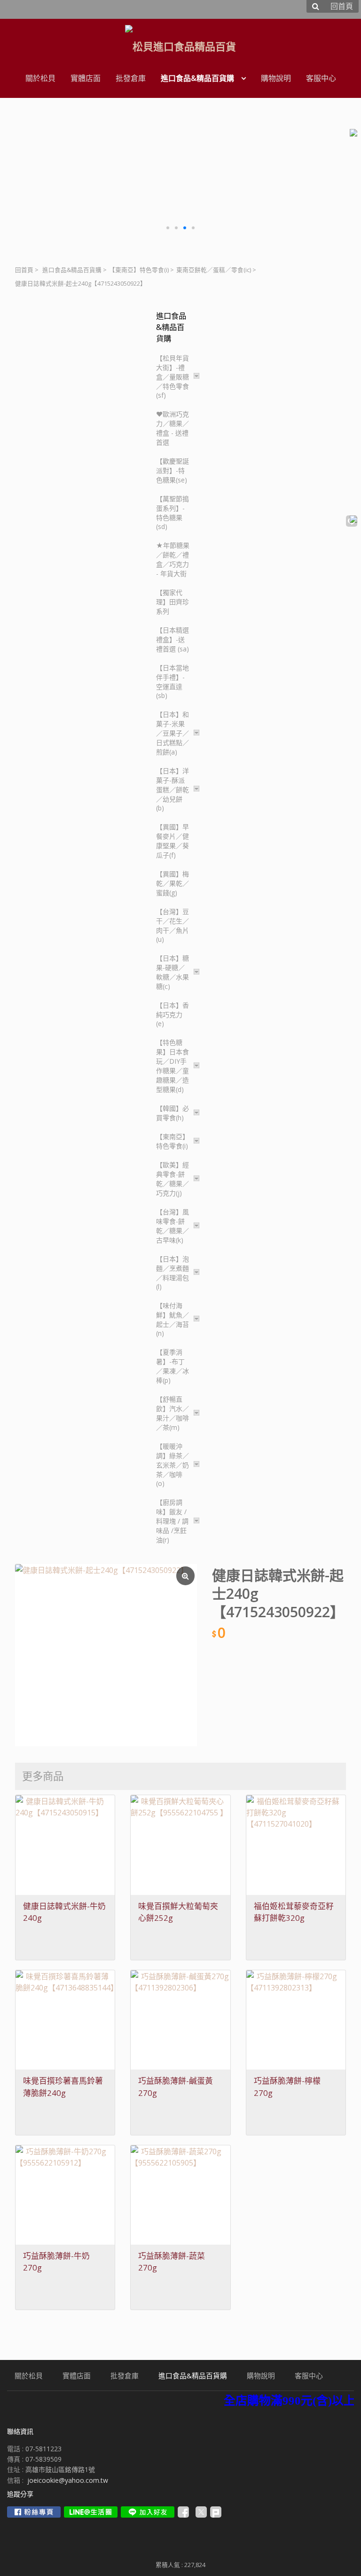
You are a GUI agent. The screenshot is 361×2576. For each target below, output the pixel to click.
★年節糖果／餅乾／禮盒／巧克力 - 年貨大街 (173, 559)
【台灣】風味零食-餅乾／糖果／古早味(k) (173, 1226)
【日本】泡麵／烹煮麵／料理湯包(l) (173, 1273)
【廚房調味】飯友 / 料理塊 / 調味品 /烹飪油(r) (172, 1521)
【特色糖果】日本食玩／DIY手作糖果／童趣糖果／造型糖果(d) (173, 1066)
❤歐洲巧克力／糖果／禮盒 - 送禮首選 (173, 428)
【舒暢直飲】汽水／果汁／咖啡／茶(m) (173, 1413)
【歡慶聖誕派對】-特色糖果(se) (173, 470)
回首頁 (24, 270)
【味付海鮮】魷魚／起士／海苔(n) (173, 1319)
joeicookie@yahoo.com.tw (68, 2480)
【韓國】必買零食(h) (173, 1113)
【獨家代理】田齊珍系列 (173, 602)
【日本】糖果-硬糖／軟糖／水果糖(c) (173, 972)
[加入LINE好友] (148, 2512)
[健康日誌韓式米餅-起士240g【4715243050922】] (106, 1655)
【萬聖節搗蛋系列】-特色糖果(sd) (173, 513)
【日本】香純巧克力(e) (173, 1014)
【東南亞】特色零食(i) (139, 270)
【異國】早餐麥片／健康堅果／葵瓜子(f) (173, 841)
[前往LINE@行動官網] (91, 2512)
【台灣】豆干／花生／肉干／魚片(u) (173, 925)
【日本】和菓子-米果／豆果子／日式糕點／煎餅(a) (173, 733)
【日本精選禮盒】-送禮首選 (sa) (173, 639)
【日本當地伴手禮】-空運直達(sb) (173, 682)
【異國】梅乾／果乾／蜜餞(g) (173, 883)
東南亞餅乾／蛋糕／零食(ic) (214, 270)
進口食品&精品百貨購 (72, 270)
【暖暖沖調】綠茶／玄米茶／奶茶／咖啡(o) (173, 1465)
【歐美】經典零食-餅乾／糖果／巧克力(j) (173, 1179)
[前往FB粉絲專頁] (34, 2512)
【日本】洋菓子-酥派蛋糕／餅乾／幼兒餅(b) (173, 789)
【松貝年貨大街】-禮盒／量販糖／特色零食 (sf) (173, 377)
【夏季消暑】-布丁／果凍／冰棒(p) (173, 1366)
